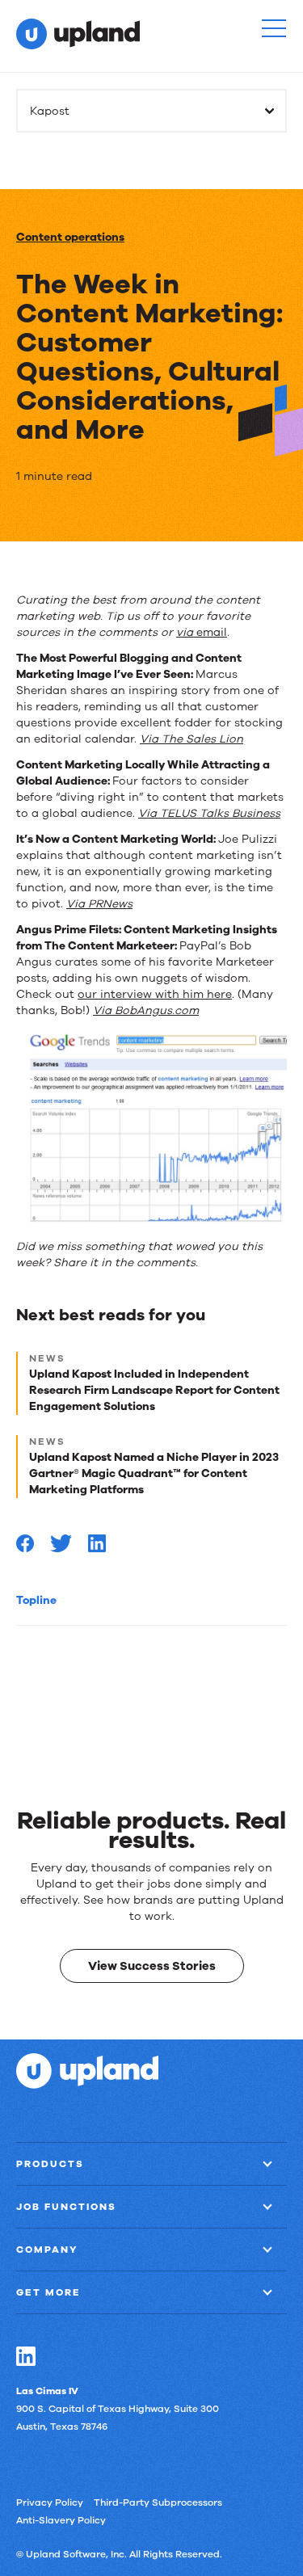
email (210, 632)
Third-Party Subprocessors (158, 2502)
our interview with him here (155, 994)
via (185, 632)
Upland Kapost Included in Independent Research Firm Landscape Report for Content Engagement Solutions (154, 1390)
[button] (274, 28)
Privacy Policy (50, 2502)
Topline (36, 1600)
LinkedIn (26, 2356)
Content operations (70, 237)
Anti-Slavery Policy (61, 2520)
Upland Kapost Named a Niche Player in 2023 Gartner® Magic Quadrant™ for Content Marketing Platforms (154, 1473)
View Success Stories (152, 1966)
